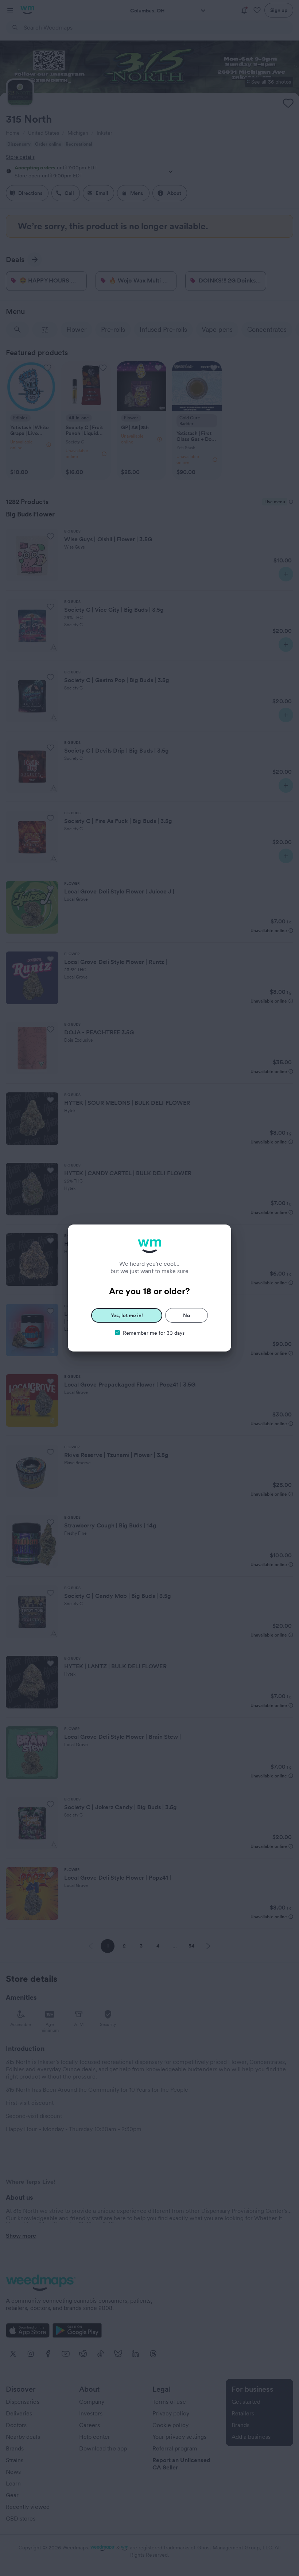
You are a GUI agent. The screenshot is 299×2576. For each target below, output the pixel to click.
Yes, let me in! (127, 1315)
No (187, 1315)
